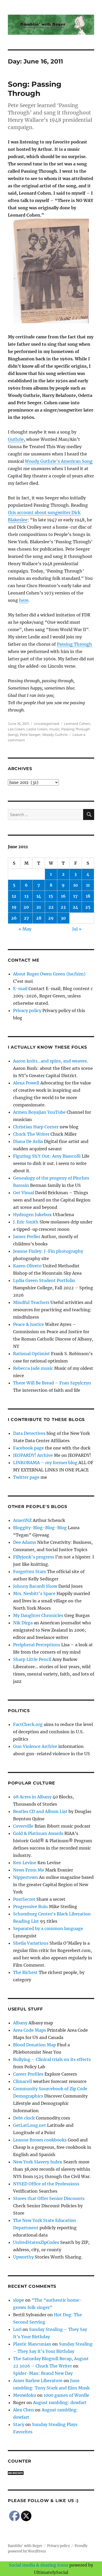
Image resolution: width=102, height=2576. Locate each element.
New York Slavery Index (38, 2162)
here (24, 600)
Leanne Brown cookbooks (40, 2140)
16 (63, 896)
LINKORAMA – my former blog (45, 1463)
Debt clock (24, 2118)
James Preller (27, 1237)
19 (14, 907)
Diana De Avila (28, 1141)
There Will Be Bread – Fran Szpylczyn (52, 1383)
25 (88, 907)
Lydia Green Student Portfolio (44, 1280)
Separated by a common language (48, 1928)
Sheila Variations (31, 1943)
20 (26, 907)
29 (51, 918)
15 (51, 896)
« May (25, 929)
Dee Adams (25, 1542)
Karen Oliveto (27, 1266)
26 (14, 918)
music (54, 729)
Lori (17, 2329)
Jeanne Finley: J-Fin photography (48, 1251)
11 (88, 885)
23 (63, 907)
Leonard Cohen (77, 724)
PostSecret (24, 1899)
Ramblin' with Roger (25, 2546)
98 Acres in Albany (32, 1797)
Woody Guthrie (55, 735)
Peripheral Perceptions (37, 1645)
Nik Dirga (23, 1623)
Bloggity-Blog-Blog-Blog (40, 1528)
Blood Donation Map (35, 2045)
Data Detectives (29, 1433)
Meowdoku (25, 2395)
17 (75, 896)
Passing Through (74, 644)
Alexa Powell (26, 1083)
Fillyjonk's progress (34, 1557)
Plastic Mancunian (32, 2344)
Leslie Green (37, 729)
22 (51, 907)
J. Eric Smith (26, 1222)
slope (19, 2300)
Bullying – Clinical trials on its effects (52, 2059)
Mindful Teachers (31, 1302)
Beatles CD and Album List (40, 1811)
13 (26, 896)
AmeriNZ (22, 1520)
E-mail (20, 989)
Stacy (19, 2424)
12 (14, 896)
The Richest (25, 1972)
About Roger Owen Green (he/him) (49, 974)
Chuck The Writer (31, 1134)
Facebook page (29, 1448)
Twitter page (26, 1477)
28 (39, 918)
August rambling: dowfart (60, 2402)
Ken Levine (25, 1863)
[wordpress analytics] (51, 2473)
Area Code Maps (30, 2030)
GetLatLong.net (30, 2125)
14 (39, 896)
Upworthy (23, 2257)
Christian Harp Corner (36, 1127)
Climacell (22, 2081)
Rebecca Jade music (33, 1368)
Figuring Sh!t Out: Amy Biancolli (47, 1156)
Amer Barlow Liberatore (38, 2381)
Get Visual (24, 1193)
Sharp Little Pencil (32, 1659)
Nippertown (25, 1877)
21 (39, 907)
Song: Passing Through (35, 89)
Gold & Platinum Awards (38, 1833)
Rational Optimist (32, 1354)
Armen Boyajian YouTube (39, 1112)
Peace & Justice (29, 1324)
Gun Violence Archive (35, 1746)
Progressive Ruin (30, 1907)
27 (26, 918)
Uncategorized (46, 724)
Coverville (23, 1826)
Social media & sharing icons (39, 2565)
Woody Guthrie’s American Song (59, 461)
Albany (20, 2023)
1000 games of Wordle (66, 2395)
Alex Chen (24, 2410)
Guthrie (16, 439)
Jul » (77, 929)
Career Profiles (28, 2074)
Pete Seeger (30, 735)
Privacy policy (27, 1010)
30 (63, 918)
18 (88, 896)
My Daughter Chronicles (38, 1615)
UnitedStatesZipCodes (36, 2242)
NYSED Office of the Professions (46, 2184)
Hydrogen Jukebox (32, 1215)
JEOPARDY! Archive (33, 1455)
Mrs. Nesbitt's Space (34, 1593)
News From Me (29, 1870)
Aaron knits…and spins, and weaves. (50, 1061)
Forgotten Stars (30, 1572)
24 (75, 907)
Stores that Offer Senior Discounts (49, 2198)
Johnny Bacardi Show (35, 1586)
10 (76, 885)
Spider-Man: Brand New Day (43, 2373)
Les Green (16, 729)
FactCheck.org (28, 1724)
